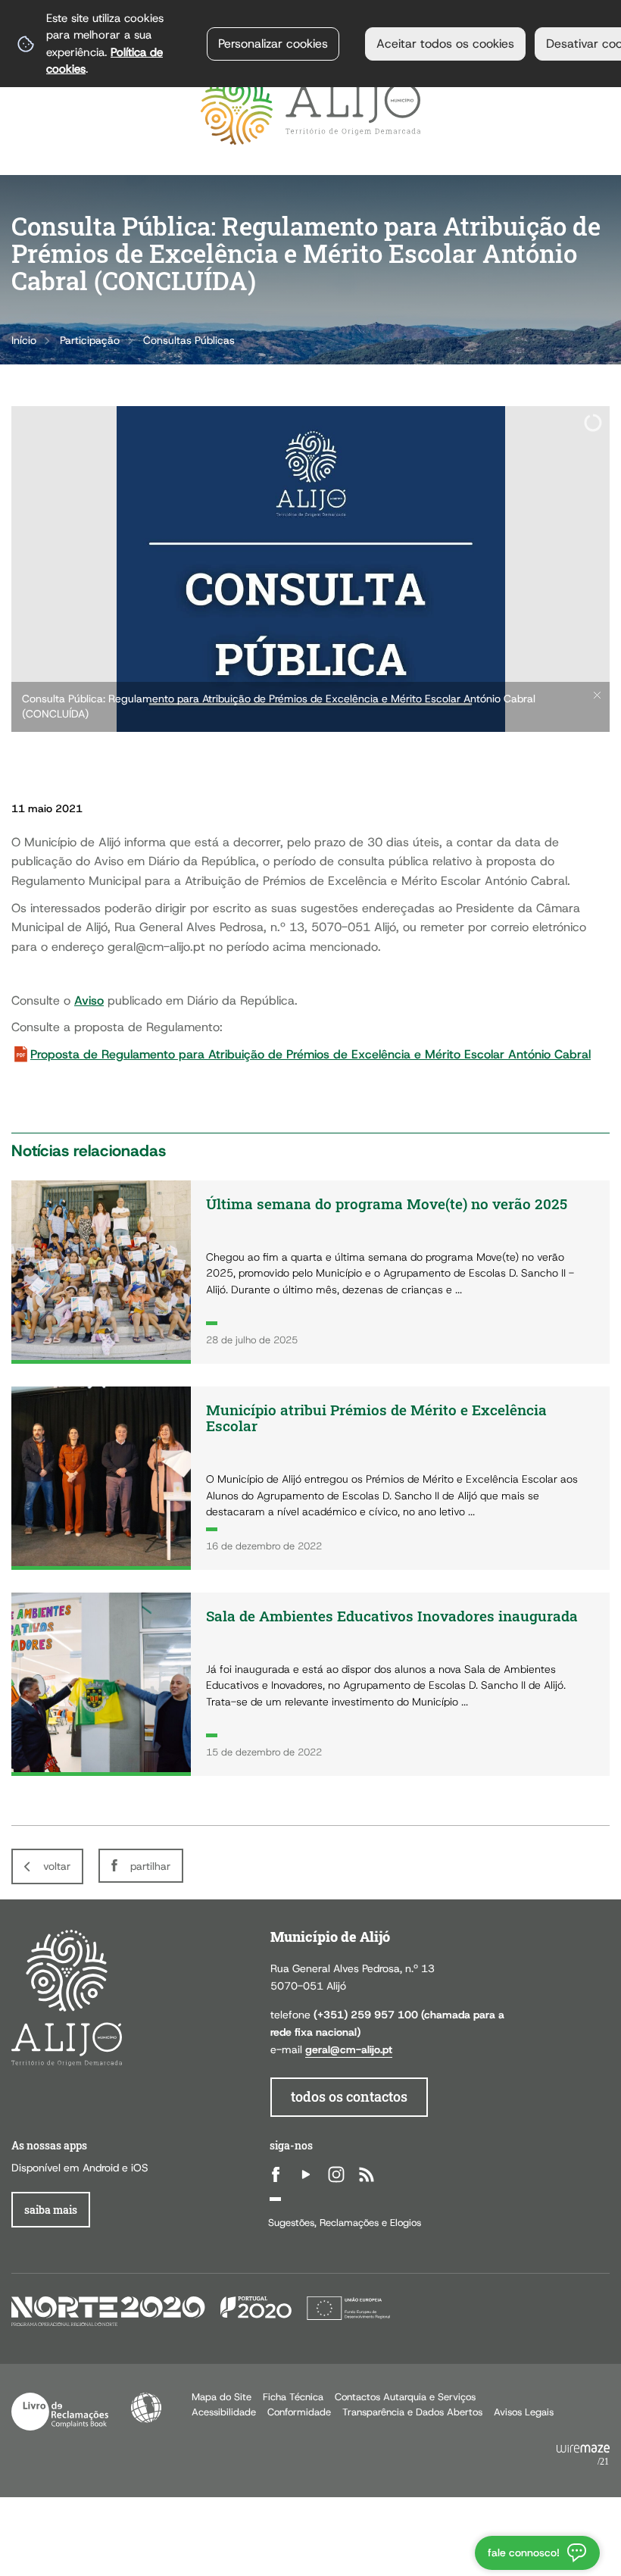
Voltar (57, 1866)
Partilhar (150, 1866)
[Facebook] (276, 2174)
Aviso (89, 1000)
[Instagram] (336, 2174)
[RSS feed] (367, 2174)
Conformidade (299, 2412)
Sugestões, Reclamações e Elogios (345, 2223)
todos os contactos (349, 2097)
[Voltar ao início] (310, 109)
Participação (90, 340)
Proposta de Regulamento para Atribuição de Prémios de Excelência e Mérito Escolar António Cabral (310, 1054)
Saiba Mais (51, 2210)
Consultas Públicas (189, 340)
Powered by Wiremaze (583, 2456)
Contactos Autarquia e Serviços (405, 2397)
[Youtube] (306, 2174)
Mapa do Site (222, 2397)
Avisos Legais (524, 2412)
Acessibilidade (146, 2408)
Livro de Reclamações (60, 2412)
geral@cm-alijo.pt (349, 2049)
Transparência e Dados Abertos (412, 2412)
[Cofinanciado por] (201, 2310)
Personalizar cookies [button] (273, 44)
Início (24, 340)
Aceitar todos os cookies (445, 44)
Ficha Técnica (293, 2397)
